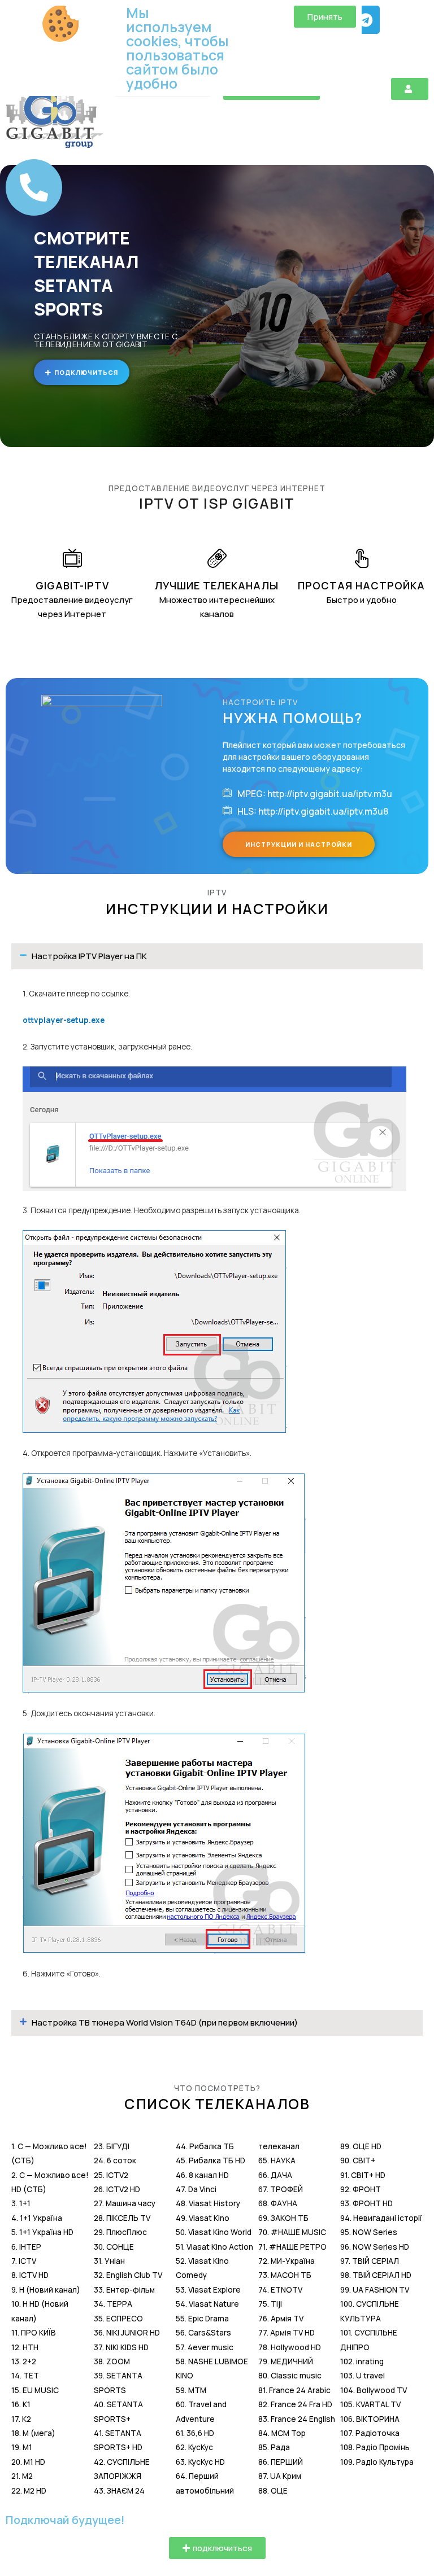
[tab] (217, 956)
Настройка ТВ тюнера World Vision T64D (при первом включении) (165, 2022)
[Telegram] (366, 20)
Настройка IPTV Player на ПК (89, 956)
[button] (410, 89)
